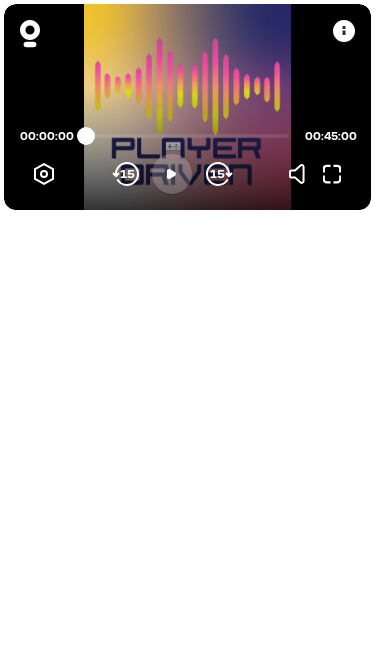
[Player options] (44, 174)
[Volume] (302, 174)
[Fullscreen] (332, 174)
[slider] (86, 136)
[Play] (172, 174)
